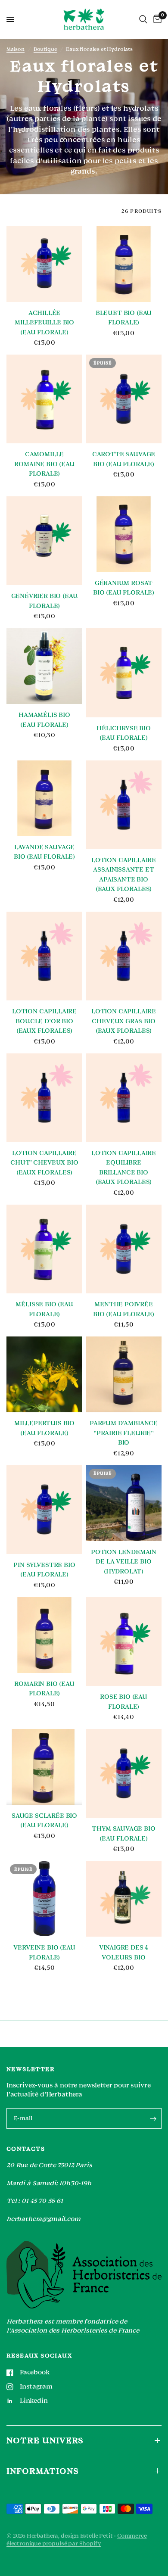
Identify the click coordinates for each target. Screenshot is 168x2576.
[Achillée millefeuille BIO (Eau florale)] (44, 264)
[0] (156, 19)
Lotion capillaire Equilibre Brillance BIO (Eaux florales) (124, 1168)
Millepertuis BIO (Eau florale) (44, 1428)
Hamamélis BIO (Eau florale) (44, 720)
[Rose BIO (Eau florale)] (124, 1642)
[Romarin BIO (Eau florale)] (44, 1635)
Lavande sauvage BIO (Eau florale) (44, 852)
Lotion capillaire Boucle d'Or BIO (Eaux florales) (44, 1021)
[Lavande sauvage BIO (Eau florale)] (44, 798)
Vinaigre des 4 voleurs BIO (124, 1953)
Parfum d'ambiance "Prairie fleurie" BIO (124, 1433)
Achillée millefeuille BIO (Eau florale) (44, 323)
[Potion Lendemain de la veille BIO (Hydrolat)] (124, 1503)
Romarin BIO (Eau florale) (44, 1689)
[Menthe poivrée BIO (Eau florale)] (124, 1249)
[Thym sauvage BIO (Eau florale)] (124, 1773)
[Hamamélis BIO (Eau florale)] (44, 666)
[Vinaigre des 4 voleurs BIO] (124, 1899)
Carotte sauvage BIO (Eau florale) (124, 459)
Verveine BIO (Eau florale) (44, 1953)
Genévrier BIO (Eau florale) (45, 601)
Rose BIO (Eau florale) (124, 1702)
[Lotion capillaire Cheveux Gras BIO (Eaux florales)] (124, 956)
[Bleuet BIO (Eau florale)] (124, 264)
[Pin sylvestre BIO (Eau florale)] (44, 1510)
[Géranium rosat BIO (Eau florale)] (124, 534)
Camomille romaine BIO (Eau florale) (44, 464)
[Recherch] (143, 19)
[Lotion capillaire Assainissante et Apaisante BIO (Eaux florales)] (124, 805)
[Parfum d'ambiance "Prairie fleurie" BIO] (124, 1374)
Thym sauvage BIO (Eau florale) (123, 1834)
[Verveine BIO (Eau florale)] (44, 1899)
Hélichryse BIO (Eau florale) (124, 733)
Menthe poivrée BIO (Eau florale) (124, 1309)
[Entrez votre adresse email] (153, 2118)
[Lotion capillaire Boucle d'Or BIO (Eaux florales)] (44, 956)
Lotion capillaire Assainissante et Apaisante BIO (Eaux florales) (124, 875)
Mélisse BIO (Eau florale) (44, 1309)
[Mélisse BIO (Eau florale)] (44, 1249)
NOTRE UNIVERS (45, 2441)
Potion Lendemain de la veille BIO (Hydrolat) (124, 1562)
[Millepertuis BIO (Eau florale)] (44, 1374)
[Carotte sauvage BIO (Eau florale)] (124, 399)
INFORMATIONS (43, 2471)
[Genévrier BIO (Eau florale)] (44, 541)
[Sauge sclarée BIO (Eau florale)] (44, 1767)
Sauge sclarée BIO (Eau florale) (44, 1821)
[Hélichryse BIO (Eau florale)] (124, 673)
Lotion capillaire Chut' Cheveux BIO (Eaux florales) (44, 1163)
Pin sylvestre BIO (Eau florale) (44, 1570)
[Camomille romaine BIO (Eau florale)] (44, 399)
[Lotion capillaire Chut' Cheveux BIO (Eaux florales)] (44, 1098)
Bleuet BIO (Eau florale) (124, 318)
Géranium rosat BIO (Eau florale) (124, 588)
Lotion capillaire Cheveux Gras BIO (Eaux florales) (124, 1021)
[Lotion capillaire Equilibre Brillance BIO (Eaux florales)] (124, 1098)
